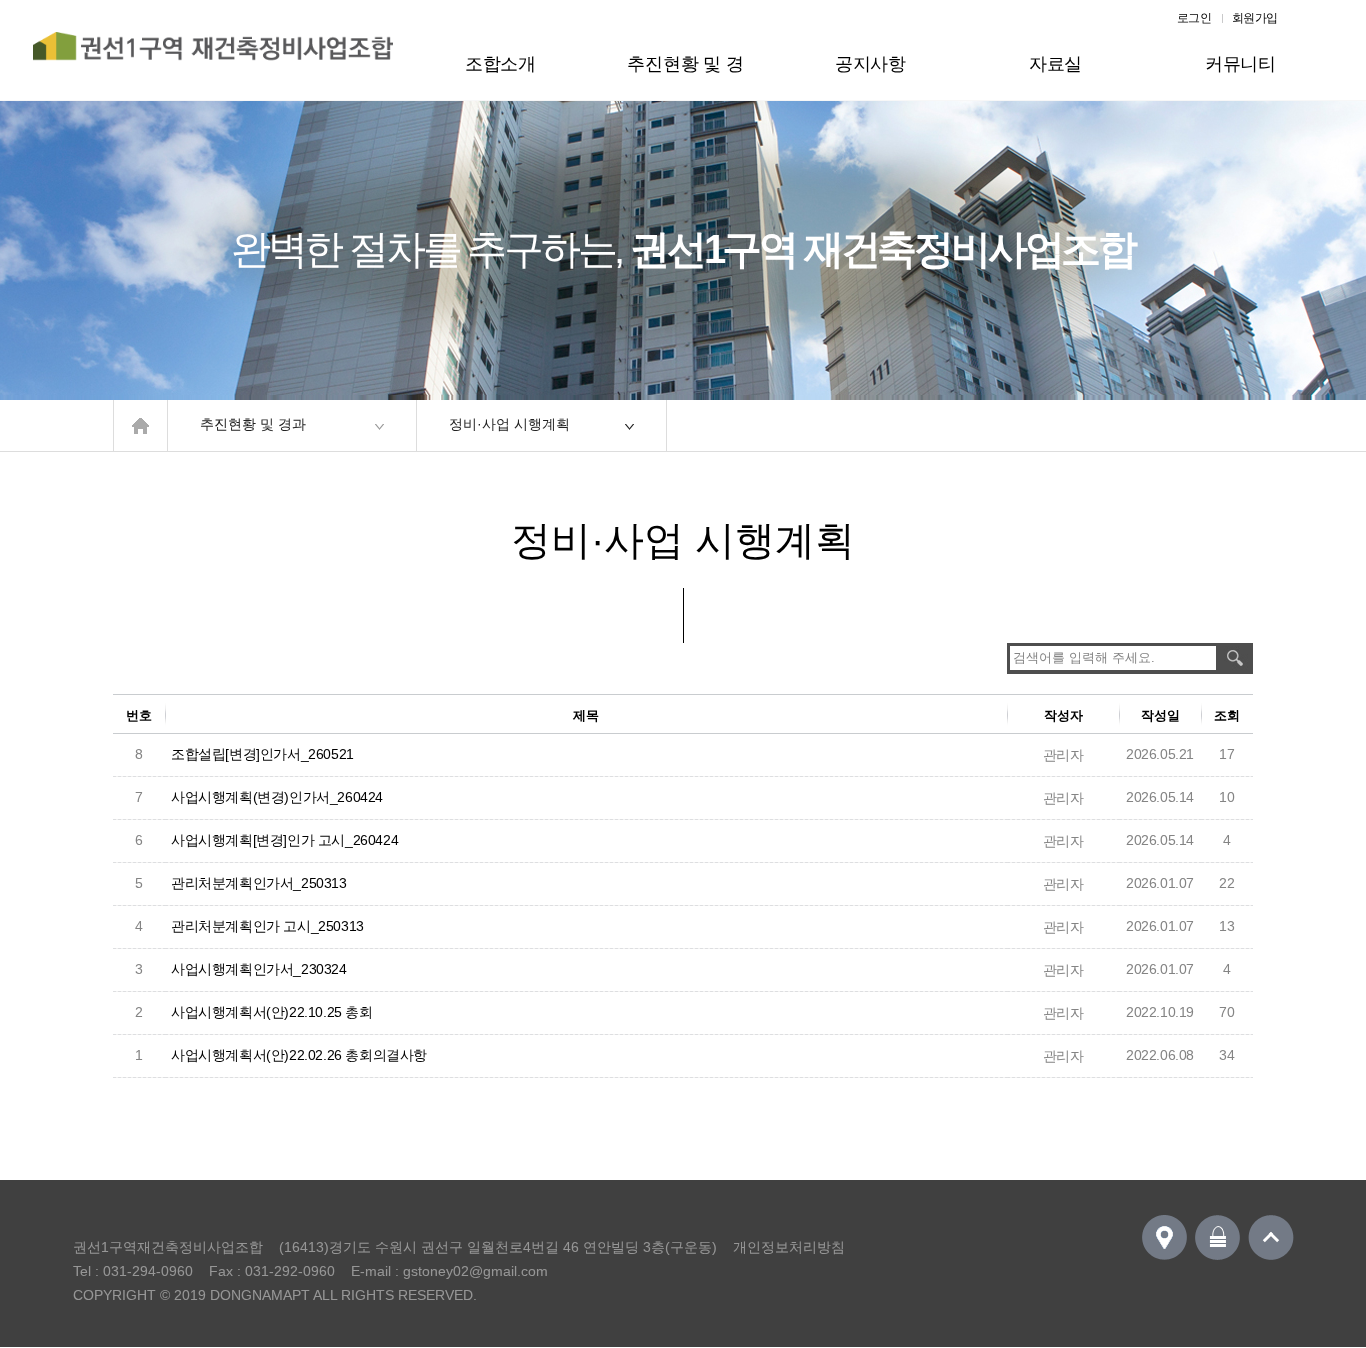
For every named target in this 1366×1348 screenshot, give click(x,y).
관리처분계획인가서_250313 (259, 883)
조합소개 (500, 64)
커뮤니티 (1240, 64)
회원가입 (1255, 18)
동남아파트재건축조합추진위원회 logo (213, 57)
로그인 (1194, 18)
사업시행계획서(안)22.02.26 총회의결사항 (299, 1055)
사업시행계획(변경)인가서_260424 (277, 797)
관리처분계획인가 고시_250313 (267, 926)
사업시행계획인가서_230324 (259, 969)
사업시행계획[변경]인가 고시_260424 (284, 840)
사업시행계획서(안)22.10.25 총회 (272, 1012)
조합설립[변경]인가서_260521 (262, 754)
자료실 (1055, 64)
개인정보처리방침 (789, 1247)
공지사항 (870, 64)
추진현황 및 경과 (685, 77)
